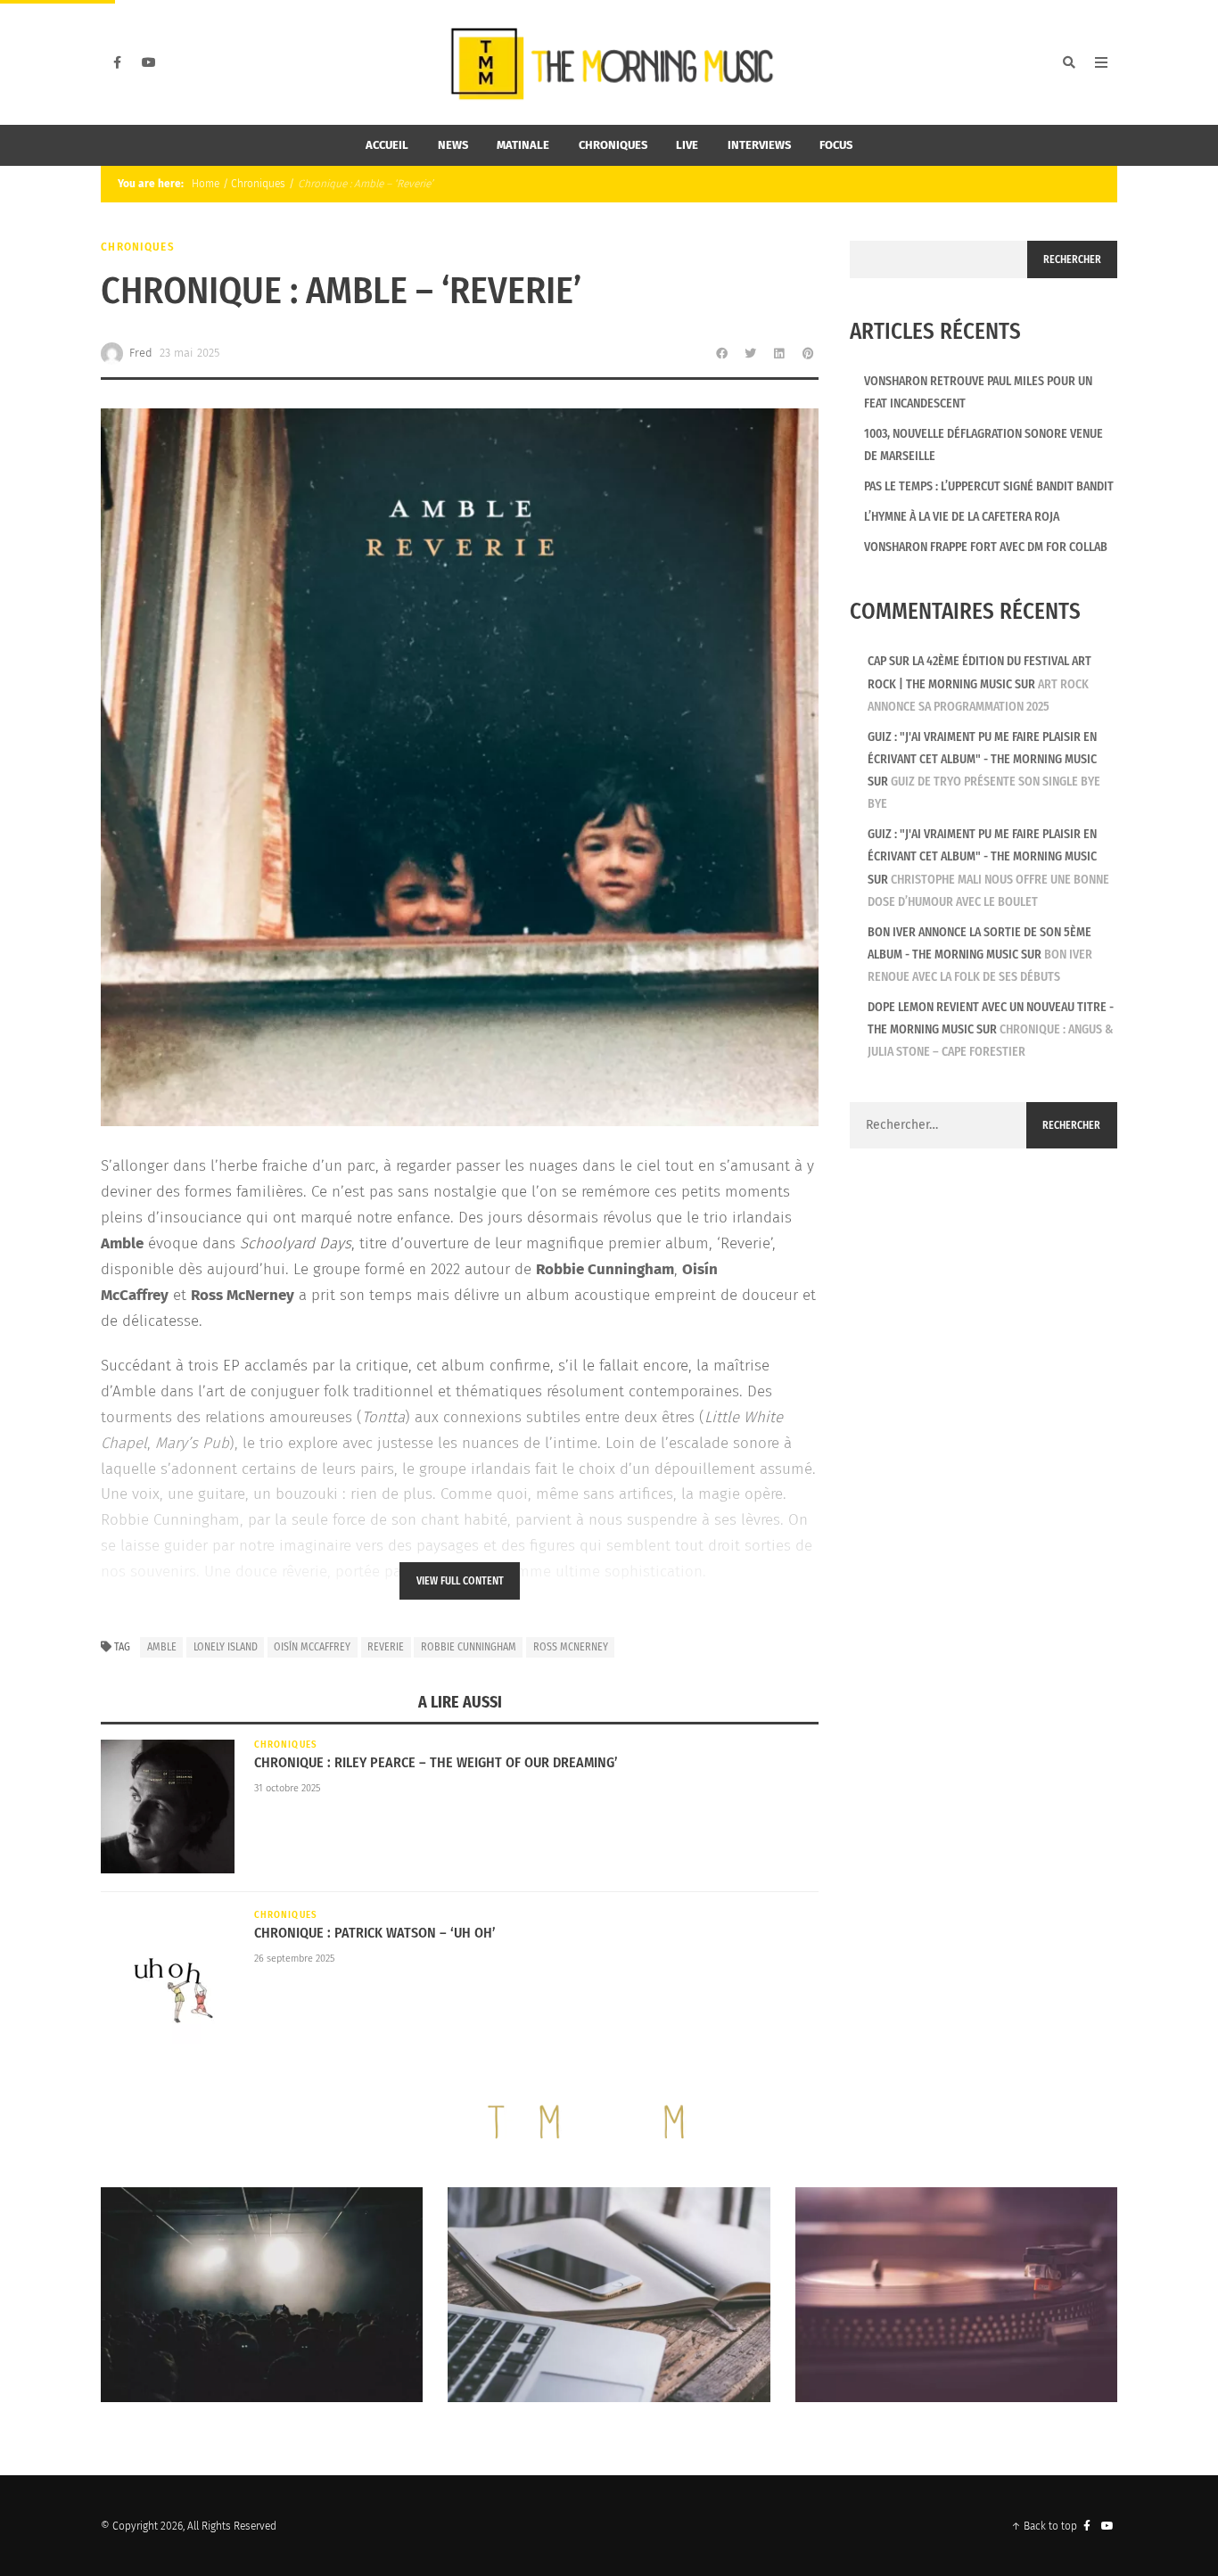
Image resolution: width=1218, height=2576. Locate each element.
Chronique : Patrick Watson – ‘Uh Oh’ (375, 1933)
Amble (162, 1647)
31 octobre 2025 (287, 1788)
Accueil (387, 145)
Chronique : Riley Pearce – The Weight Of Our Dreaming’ (436, 1762)
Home (204, 184)
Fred (141, 353)
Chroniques (613, 145)
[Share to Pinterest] (808, 353)
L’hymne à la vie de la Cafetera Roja (962, 517)
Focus (836, 145)
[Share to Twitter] (751, 353)
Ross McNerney (571, 1647)
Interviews (759, 145)
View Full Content (460, 1581)
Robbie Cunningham (469, 1647)
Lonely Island (226, 1647)
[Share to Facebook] (722, 353)
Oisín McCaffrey (312, 1647)
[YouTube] (149, 62)
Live (687, 145)
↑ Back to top (1044, 2526)
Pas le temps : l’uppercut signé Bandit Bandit (989, 486)
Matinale (523, 145)
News (453, 145)
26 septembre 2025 (294, 1959)
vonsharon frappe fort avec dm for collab (986, 547)
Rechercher (1072, 259)
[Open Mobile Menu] (1101, 62)
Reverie (386, 1647)
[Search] (1069, 62)
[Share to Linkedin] (779, 353)
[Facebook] (117, 62)
